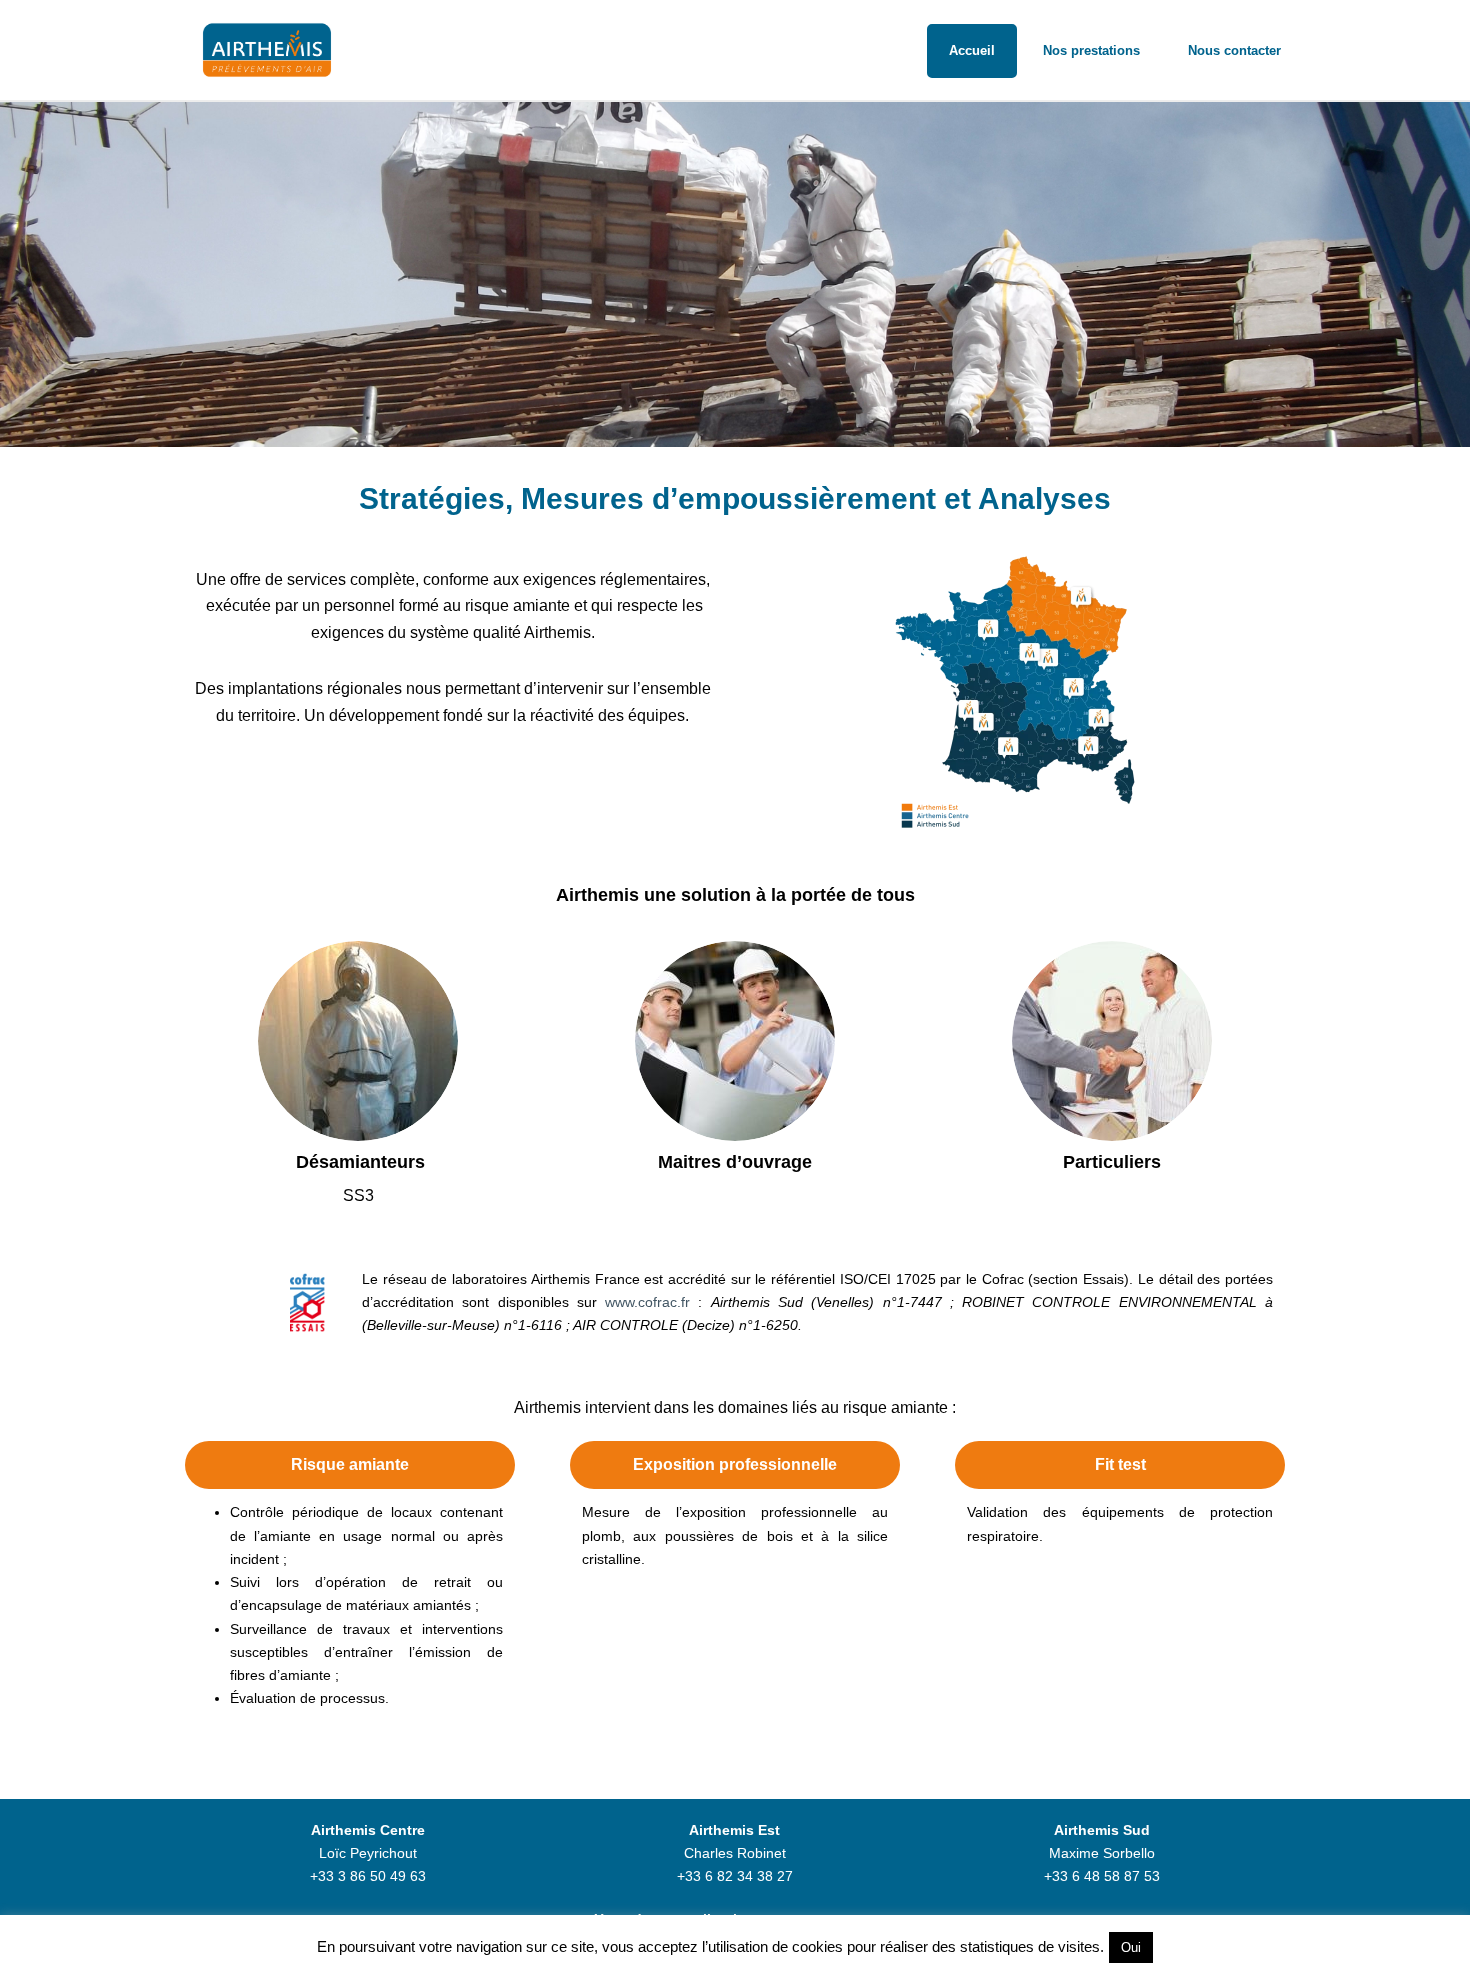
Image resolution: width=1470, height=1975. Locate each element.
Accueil (972, 50)
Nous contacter (1234, 50)
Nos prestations (1091, 50)
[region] (735, 274)
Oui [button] (1131, 1947)
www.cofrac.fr (647, 1302)
